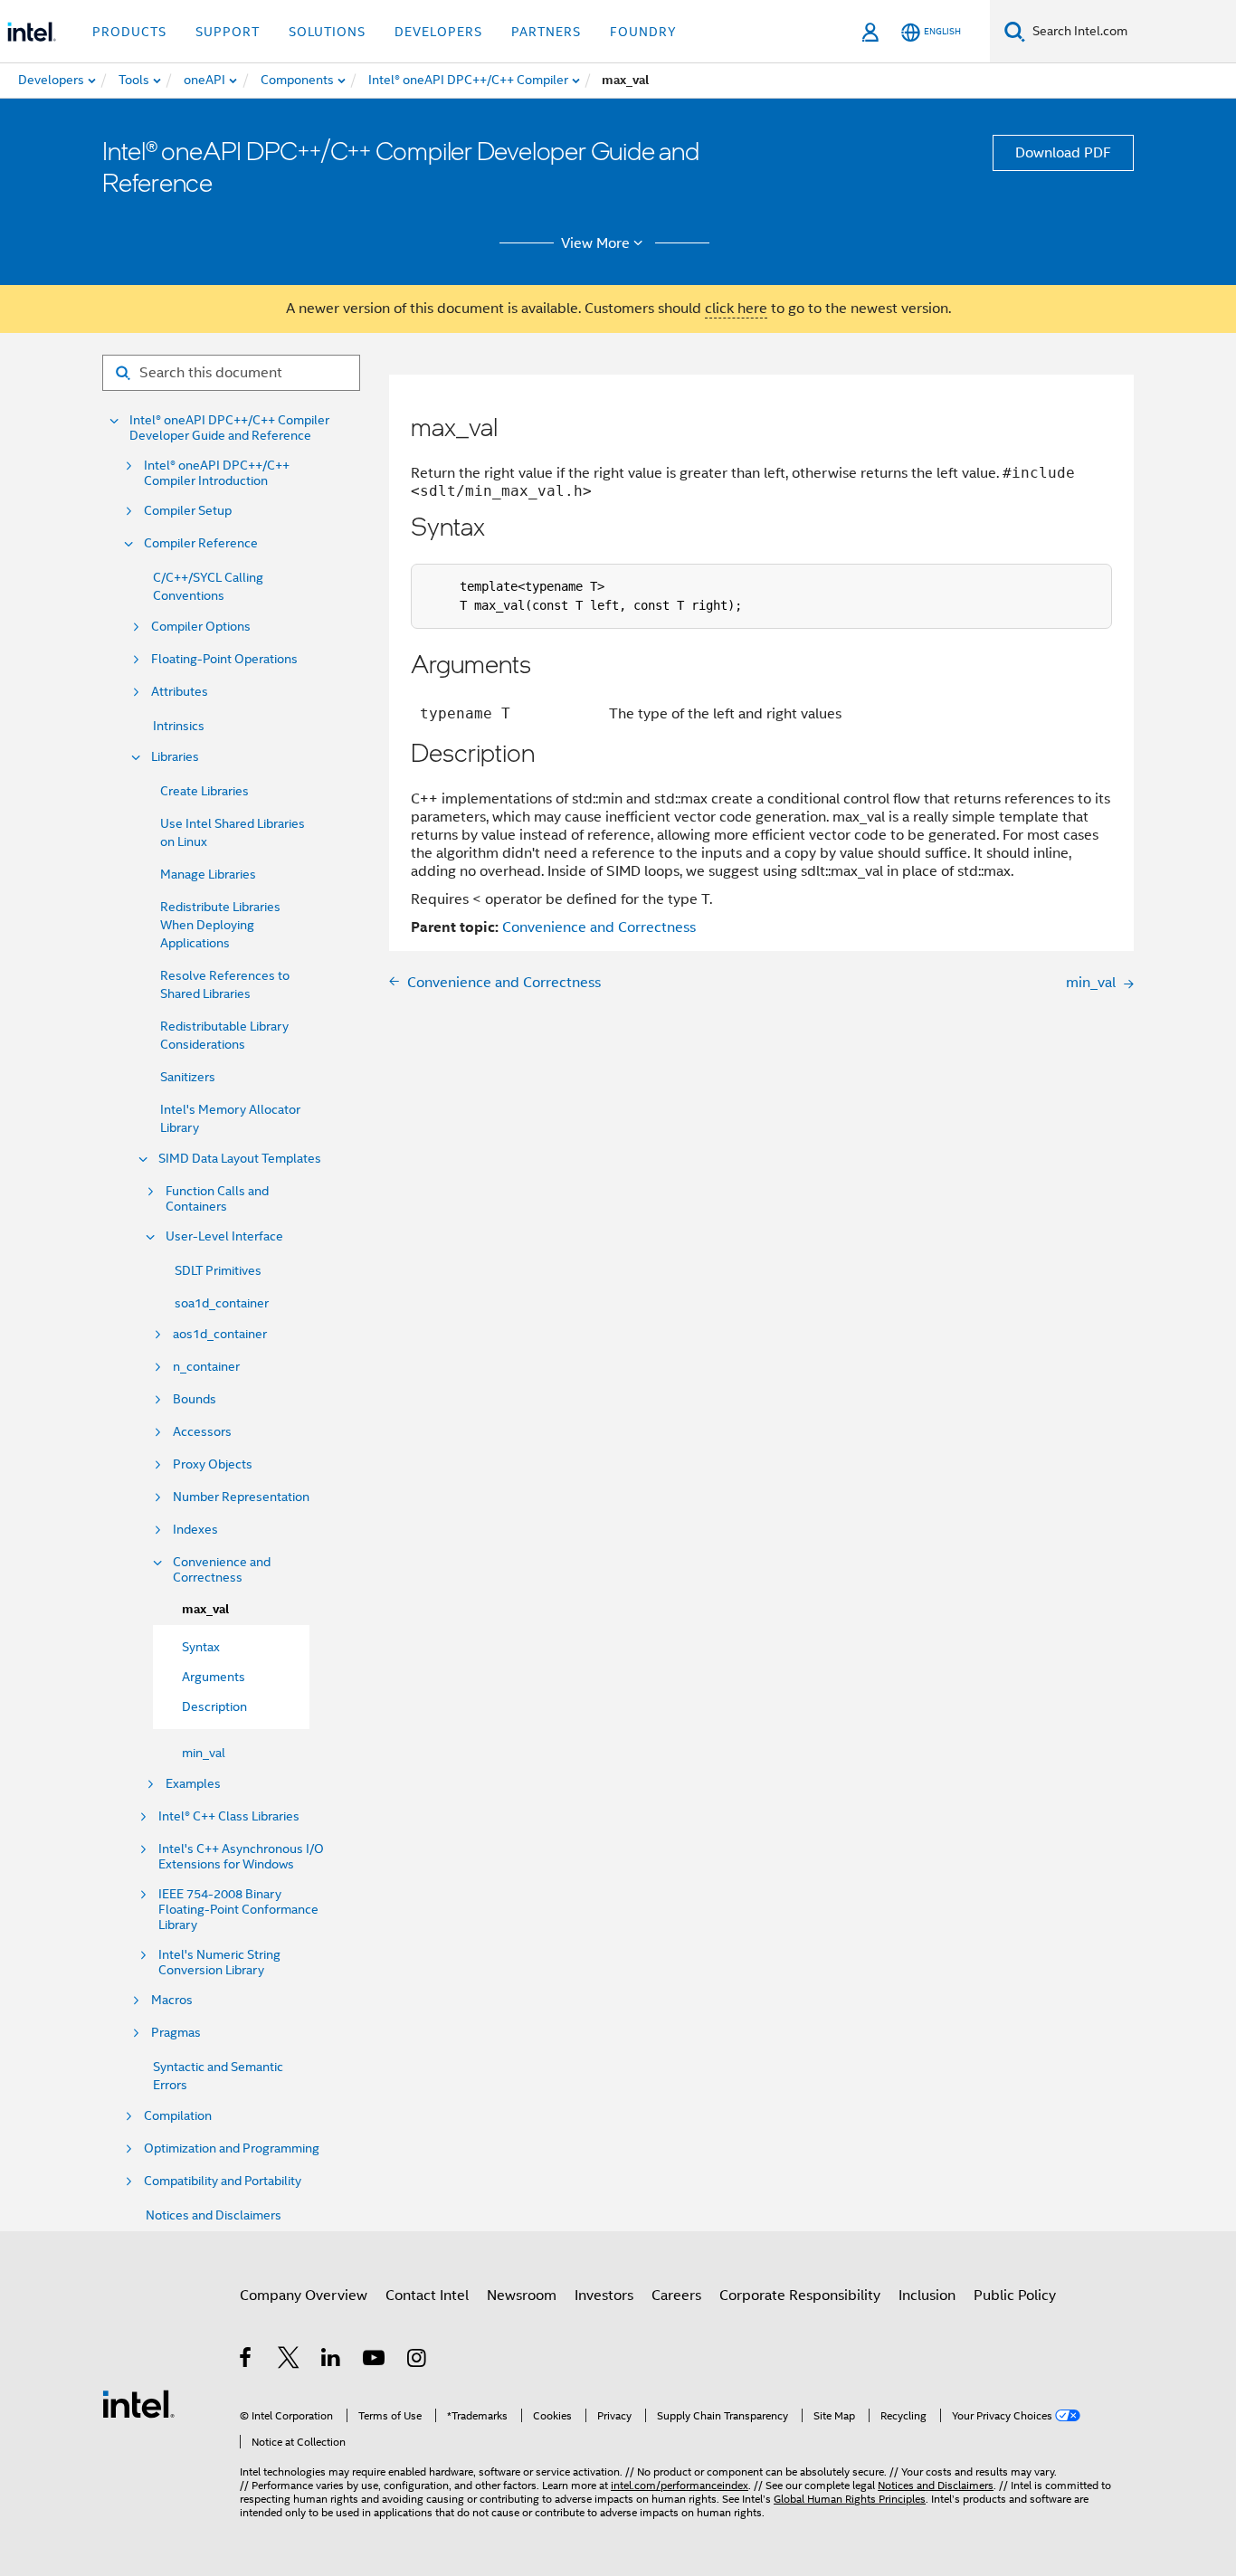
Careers (676, 2296)
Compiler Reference (201, 543)
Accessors (202, 1432)
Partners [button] (546, 32)
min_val (204, 1753)
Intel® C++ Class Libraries (229, 1816)
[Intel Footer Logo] (138, 2403)
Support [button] (228, 32)
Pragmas (176, 2033)
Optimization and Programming (232, 2148)
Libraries (175, 757)
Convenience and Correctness (222, 1570)
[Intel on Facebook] (247, 2361)
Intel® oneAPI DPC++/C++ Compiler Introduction (217, 473)
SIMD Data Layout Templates (240, 1159)
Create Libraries (204, 791)
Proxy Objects (213, 1464)
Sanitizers (188, 1077)
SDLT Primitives (218, 1270)
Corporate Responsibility (800, 2296)
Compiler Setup (188, 511)
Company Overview (304, 2296)
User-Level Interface (224, 1236)
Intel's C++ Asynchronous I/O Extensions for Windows (241, 1857)
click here (736, 309)
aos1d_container (220, 1334)
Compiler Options (201, 627)
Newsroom (522, 2296)
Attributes (180, 692)
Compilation (178, 2116)
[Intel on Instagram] (418, 2361)
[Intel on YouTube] (375, 2361)
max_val (205, 1609)
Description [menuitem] (214, 1706)
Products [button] (129, 32)
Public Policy (1015, 2296)
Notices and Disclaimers (214, 2215)
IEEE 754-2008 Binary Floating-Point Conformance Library (238, 1910)
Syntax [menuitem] (201, 1647)
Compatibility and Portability (223, 2181)
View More (595, 243)
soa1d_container (222, 1303)
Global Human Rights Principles (850, 2499)
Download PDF (1063, 153)
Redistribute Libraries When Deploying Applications (220, 925)
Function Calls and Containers (217, 1199)
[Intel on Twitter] (289, 2361)
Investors (604, 2296)
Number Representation (241, 1497)
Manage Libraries (208, 874)
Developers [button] (438, 32)
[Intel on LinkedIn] (332, 2361)
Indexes (195, 1530)
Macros (172, 2000)
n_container (206, 1367)
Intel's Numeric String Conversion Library (219, 1963)
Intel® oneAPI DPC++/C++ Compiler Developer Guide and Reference (229, 428)
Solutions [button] (327, 32)
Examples (193, 1784)
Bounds (195, 1399)
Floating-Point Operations (224, 659)
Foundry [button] (643, 32)
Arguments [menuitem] (214, 1677)
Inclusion (927, 2296)
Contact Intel (427, 2296)
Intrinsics (179, 726)
